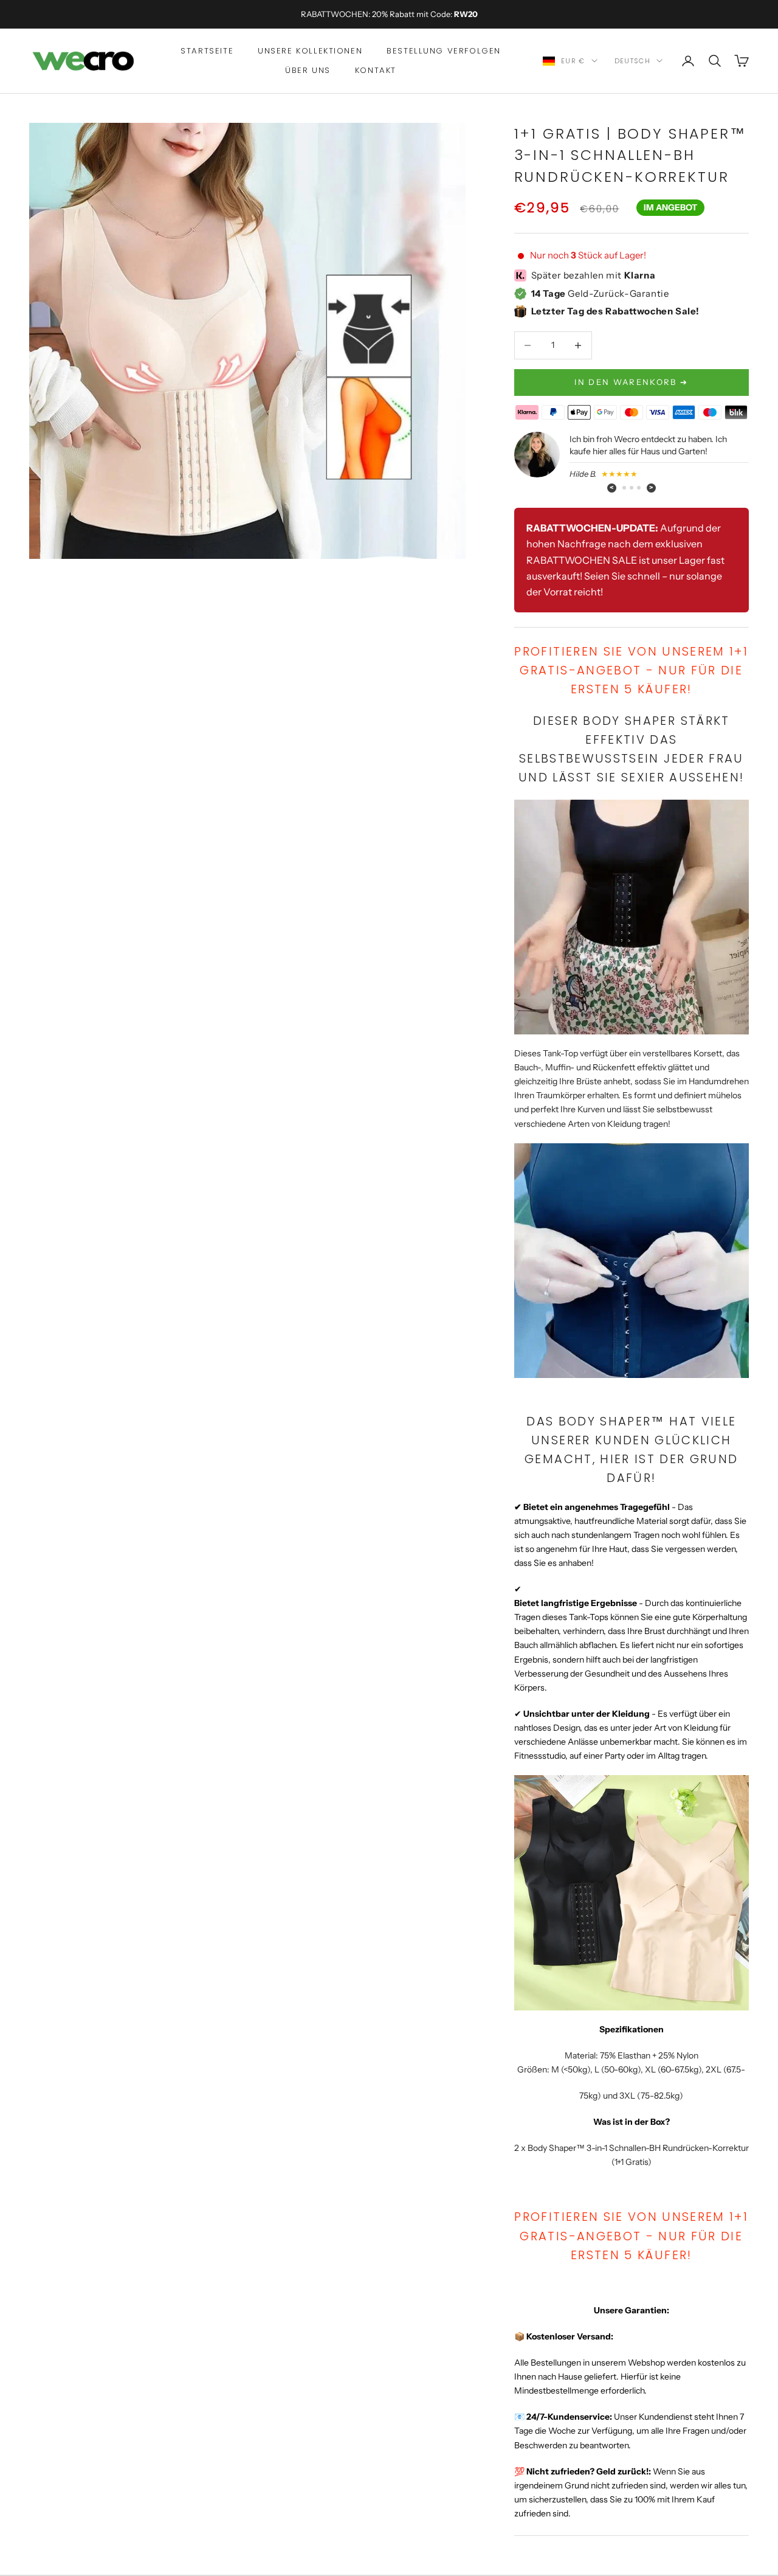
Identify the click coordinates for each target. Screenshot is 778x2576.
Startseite (207, 51)
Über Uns (308, 70)
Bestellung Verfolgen (444, 51)
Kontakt (376, 70)
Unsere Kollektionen (310, 51)
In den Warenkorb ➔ (631, 382)
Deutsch (632, 61)
